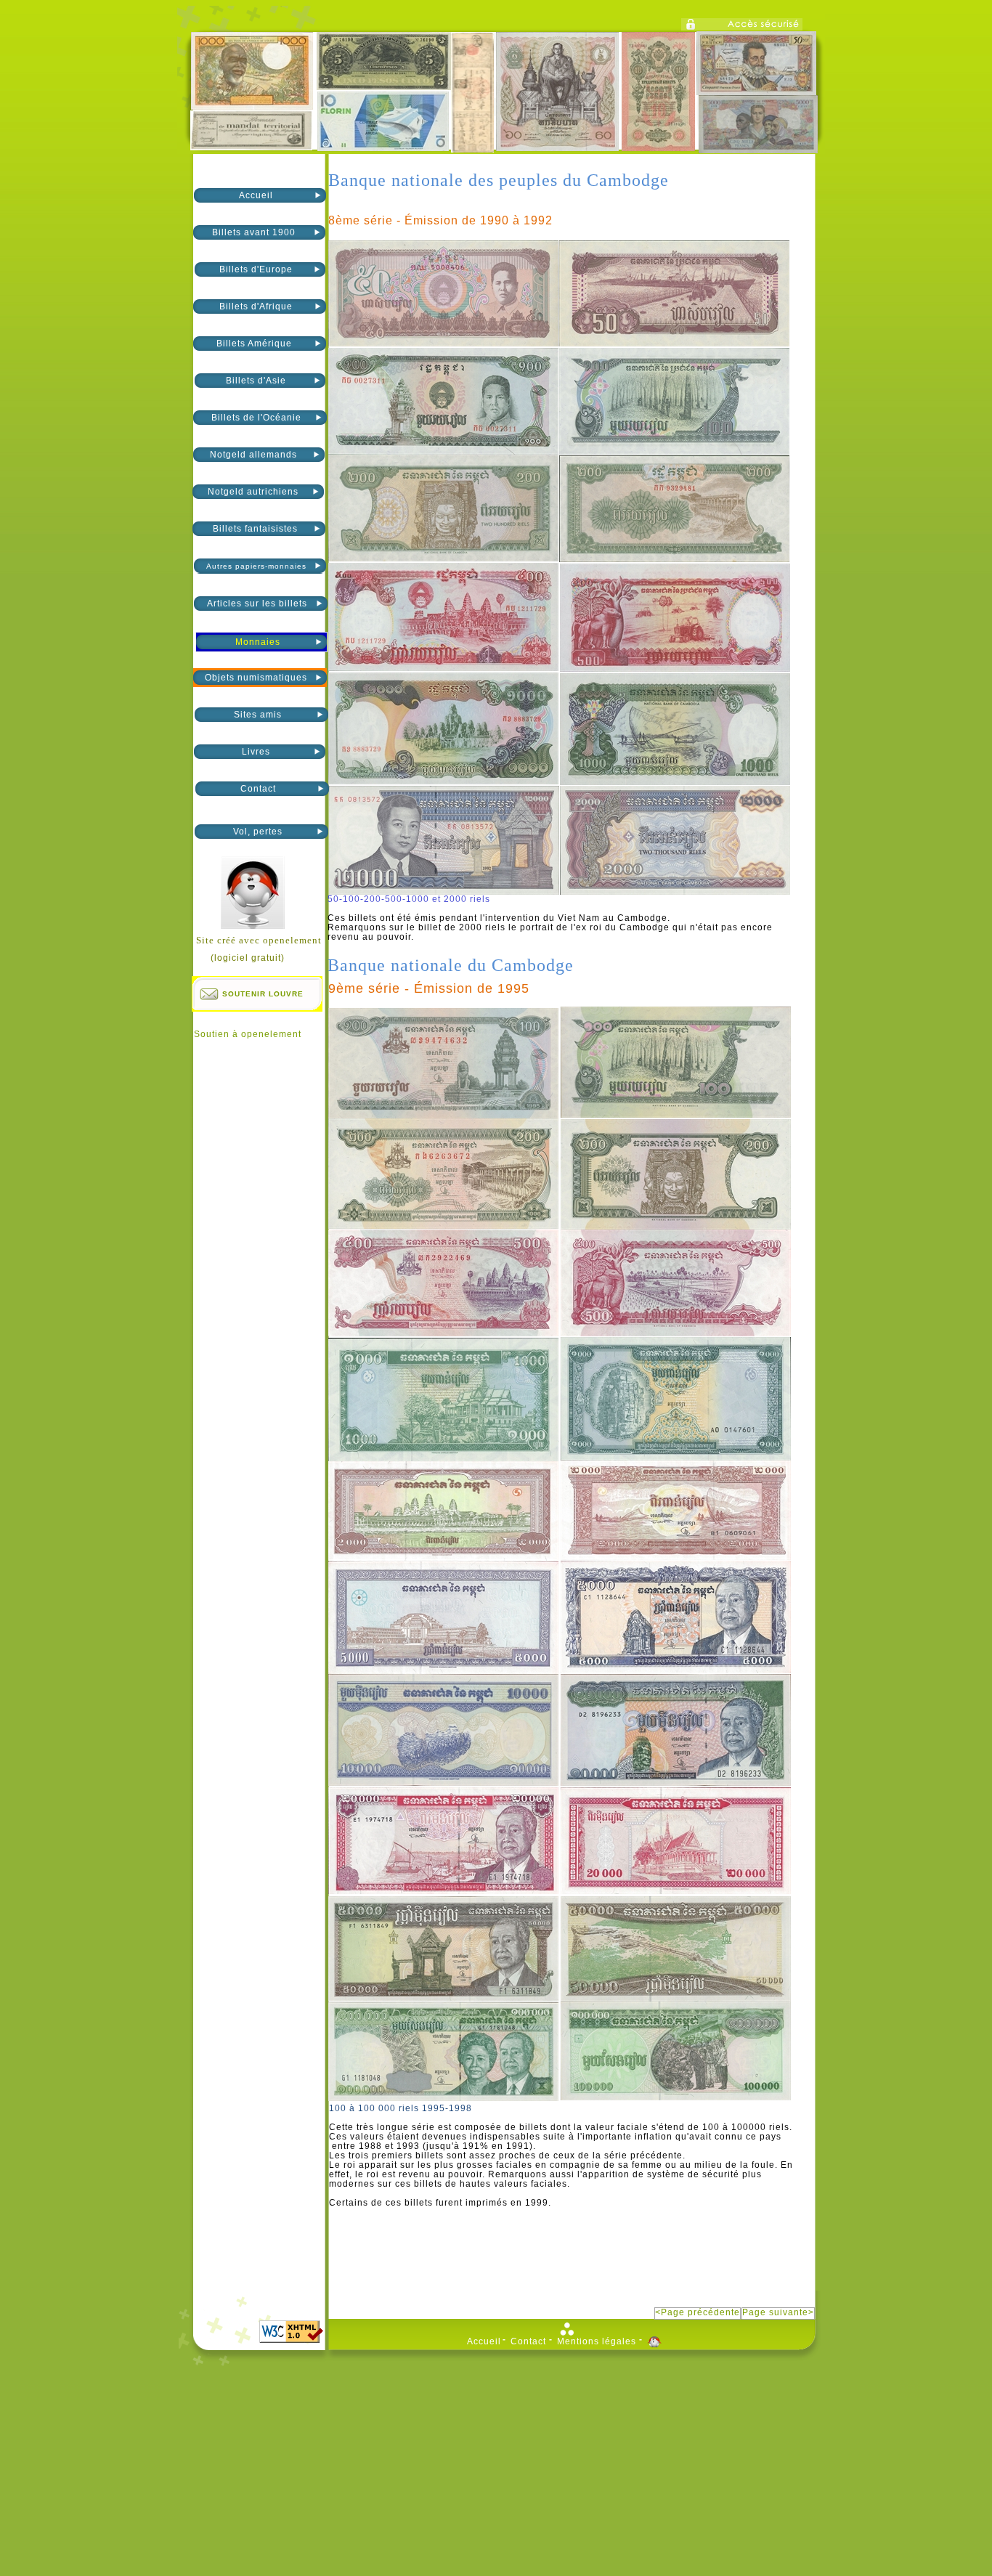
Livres (256, 752)
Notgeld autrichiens (255, 492)
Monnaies (258, 642)
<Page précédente (698, 2313)
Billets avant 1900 (255, 232)
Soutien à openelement (248, 1034)
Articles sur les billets (257, 604)
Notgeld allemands (255, 455)
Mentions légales (597, 2342)
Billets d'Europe (256, 269)
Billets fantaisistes (255, 529)
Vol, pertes (258, 832)
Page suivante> (778, 2313)
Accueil (256, 195)
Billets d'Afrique (256, 306)
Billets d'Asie (256, 381)
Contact (258, 789)
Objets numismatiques (256, 678)
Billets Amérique (256, 344)
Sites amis (258, 715)
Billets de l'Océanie (256, 418)
